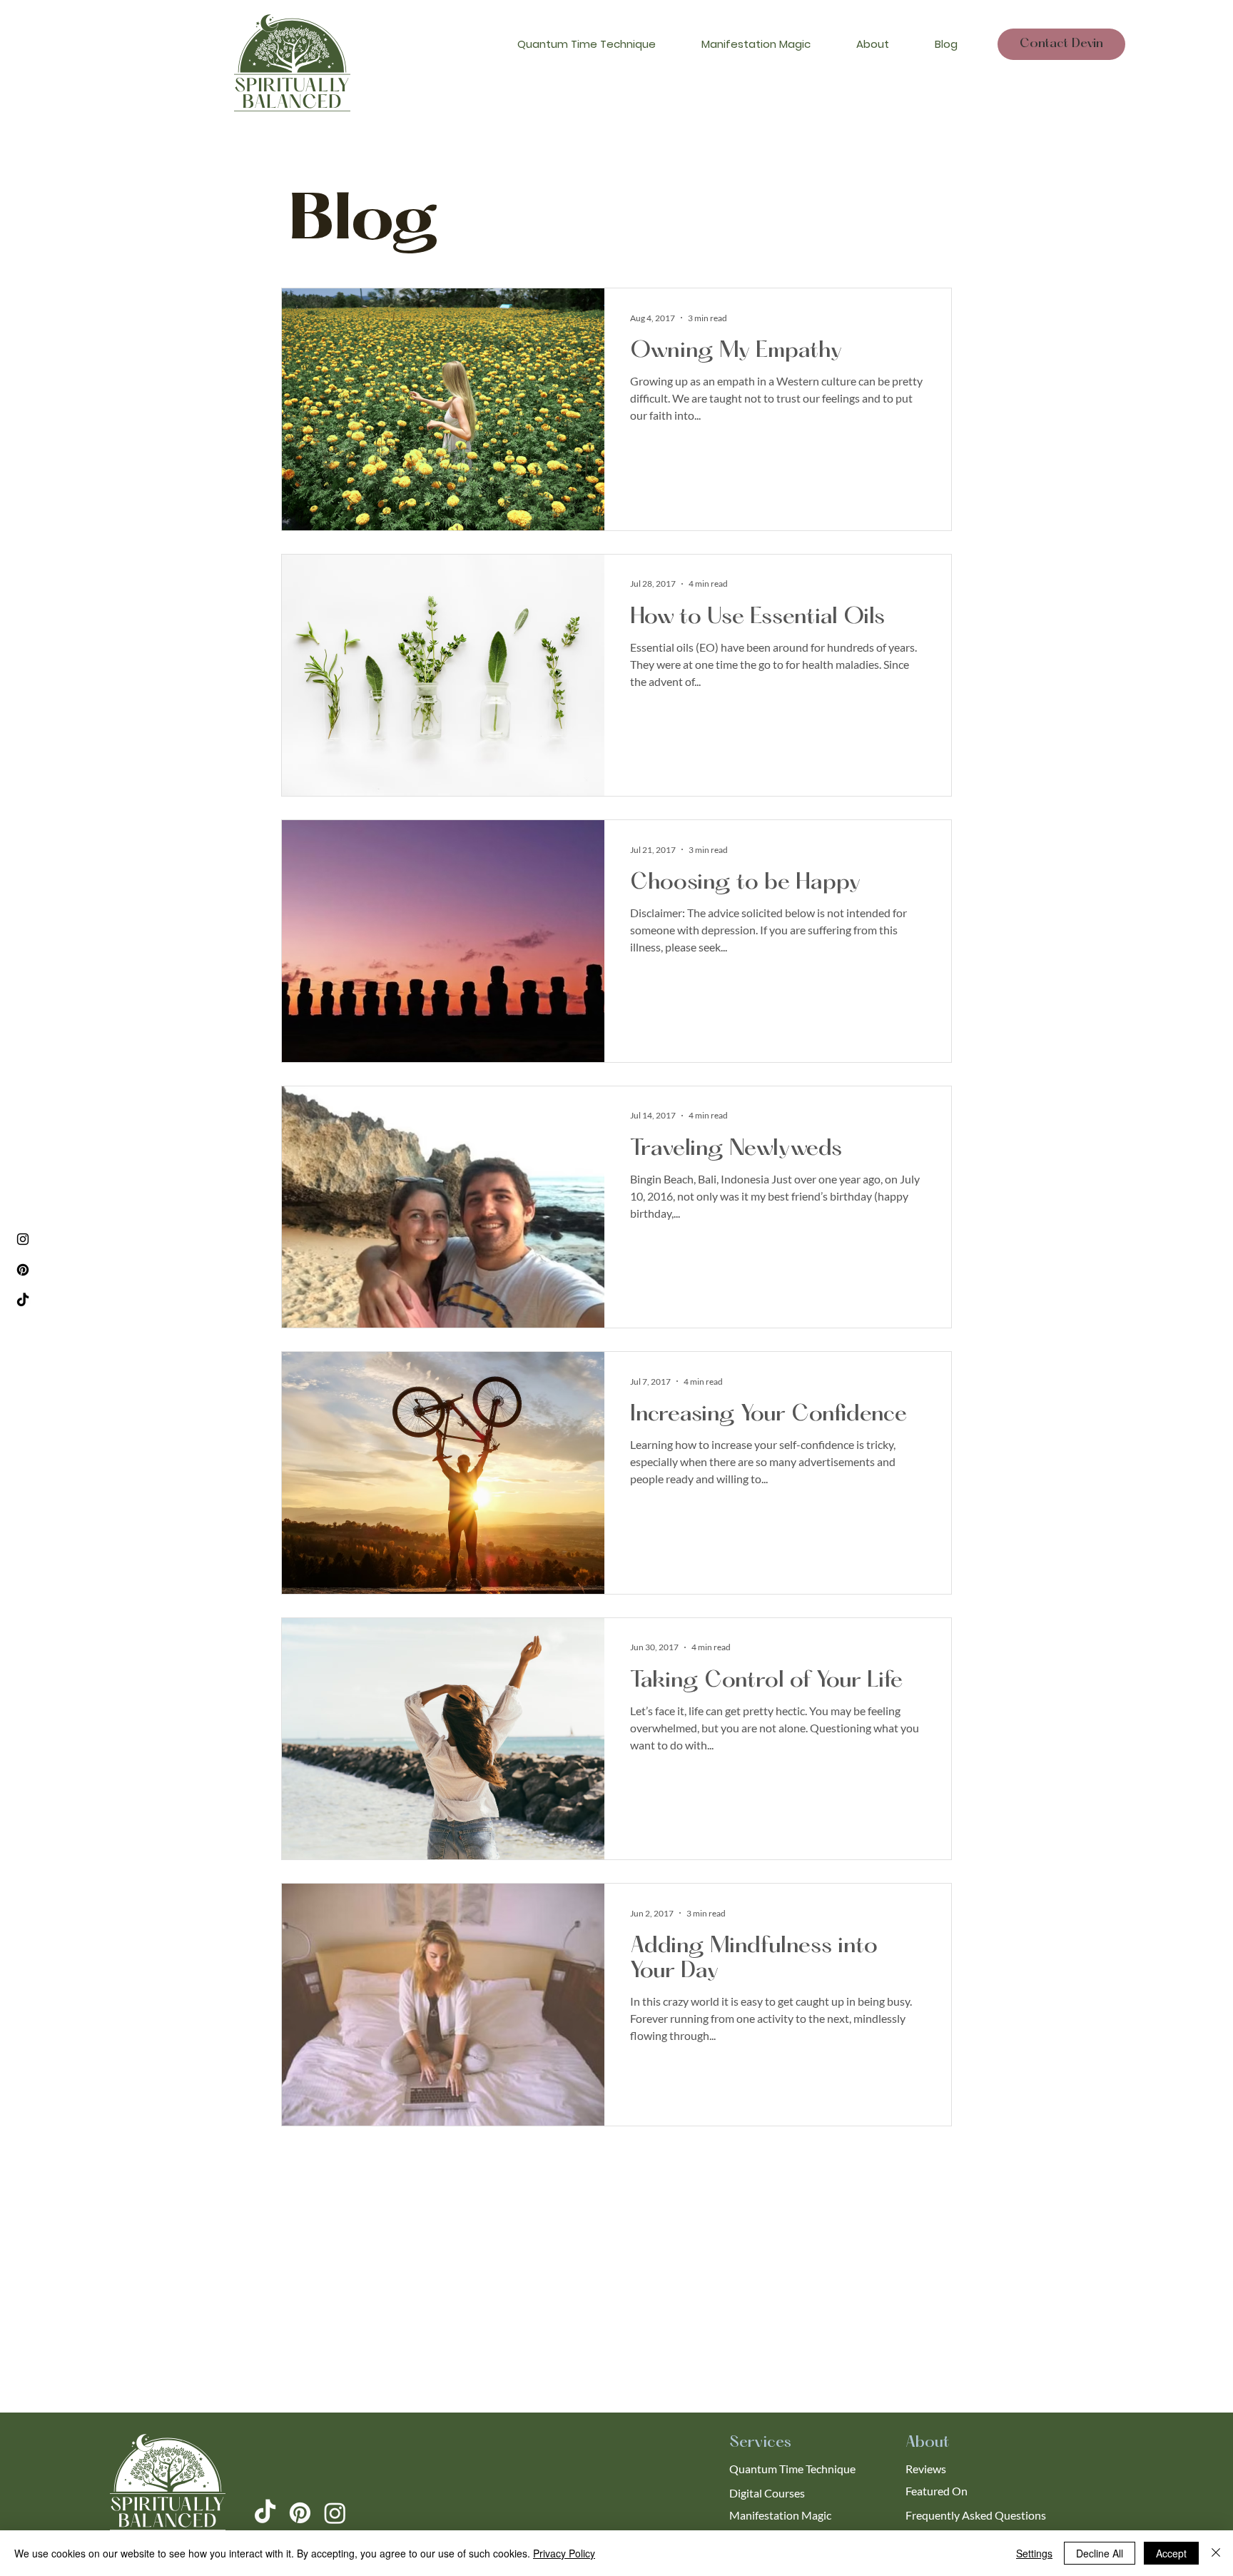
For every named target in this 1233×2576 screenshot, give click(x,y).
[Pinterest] (23, 1270)
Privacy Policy (564, 2553)
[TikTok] (23, 1300)
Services (760, 2443)
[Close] (1216, 2553)
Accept (1171, 2553)
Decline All (1100, 2553)
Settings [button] (1034, 2553)
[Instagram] (23, 1239)
